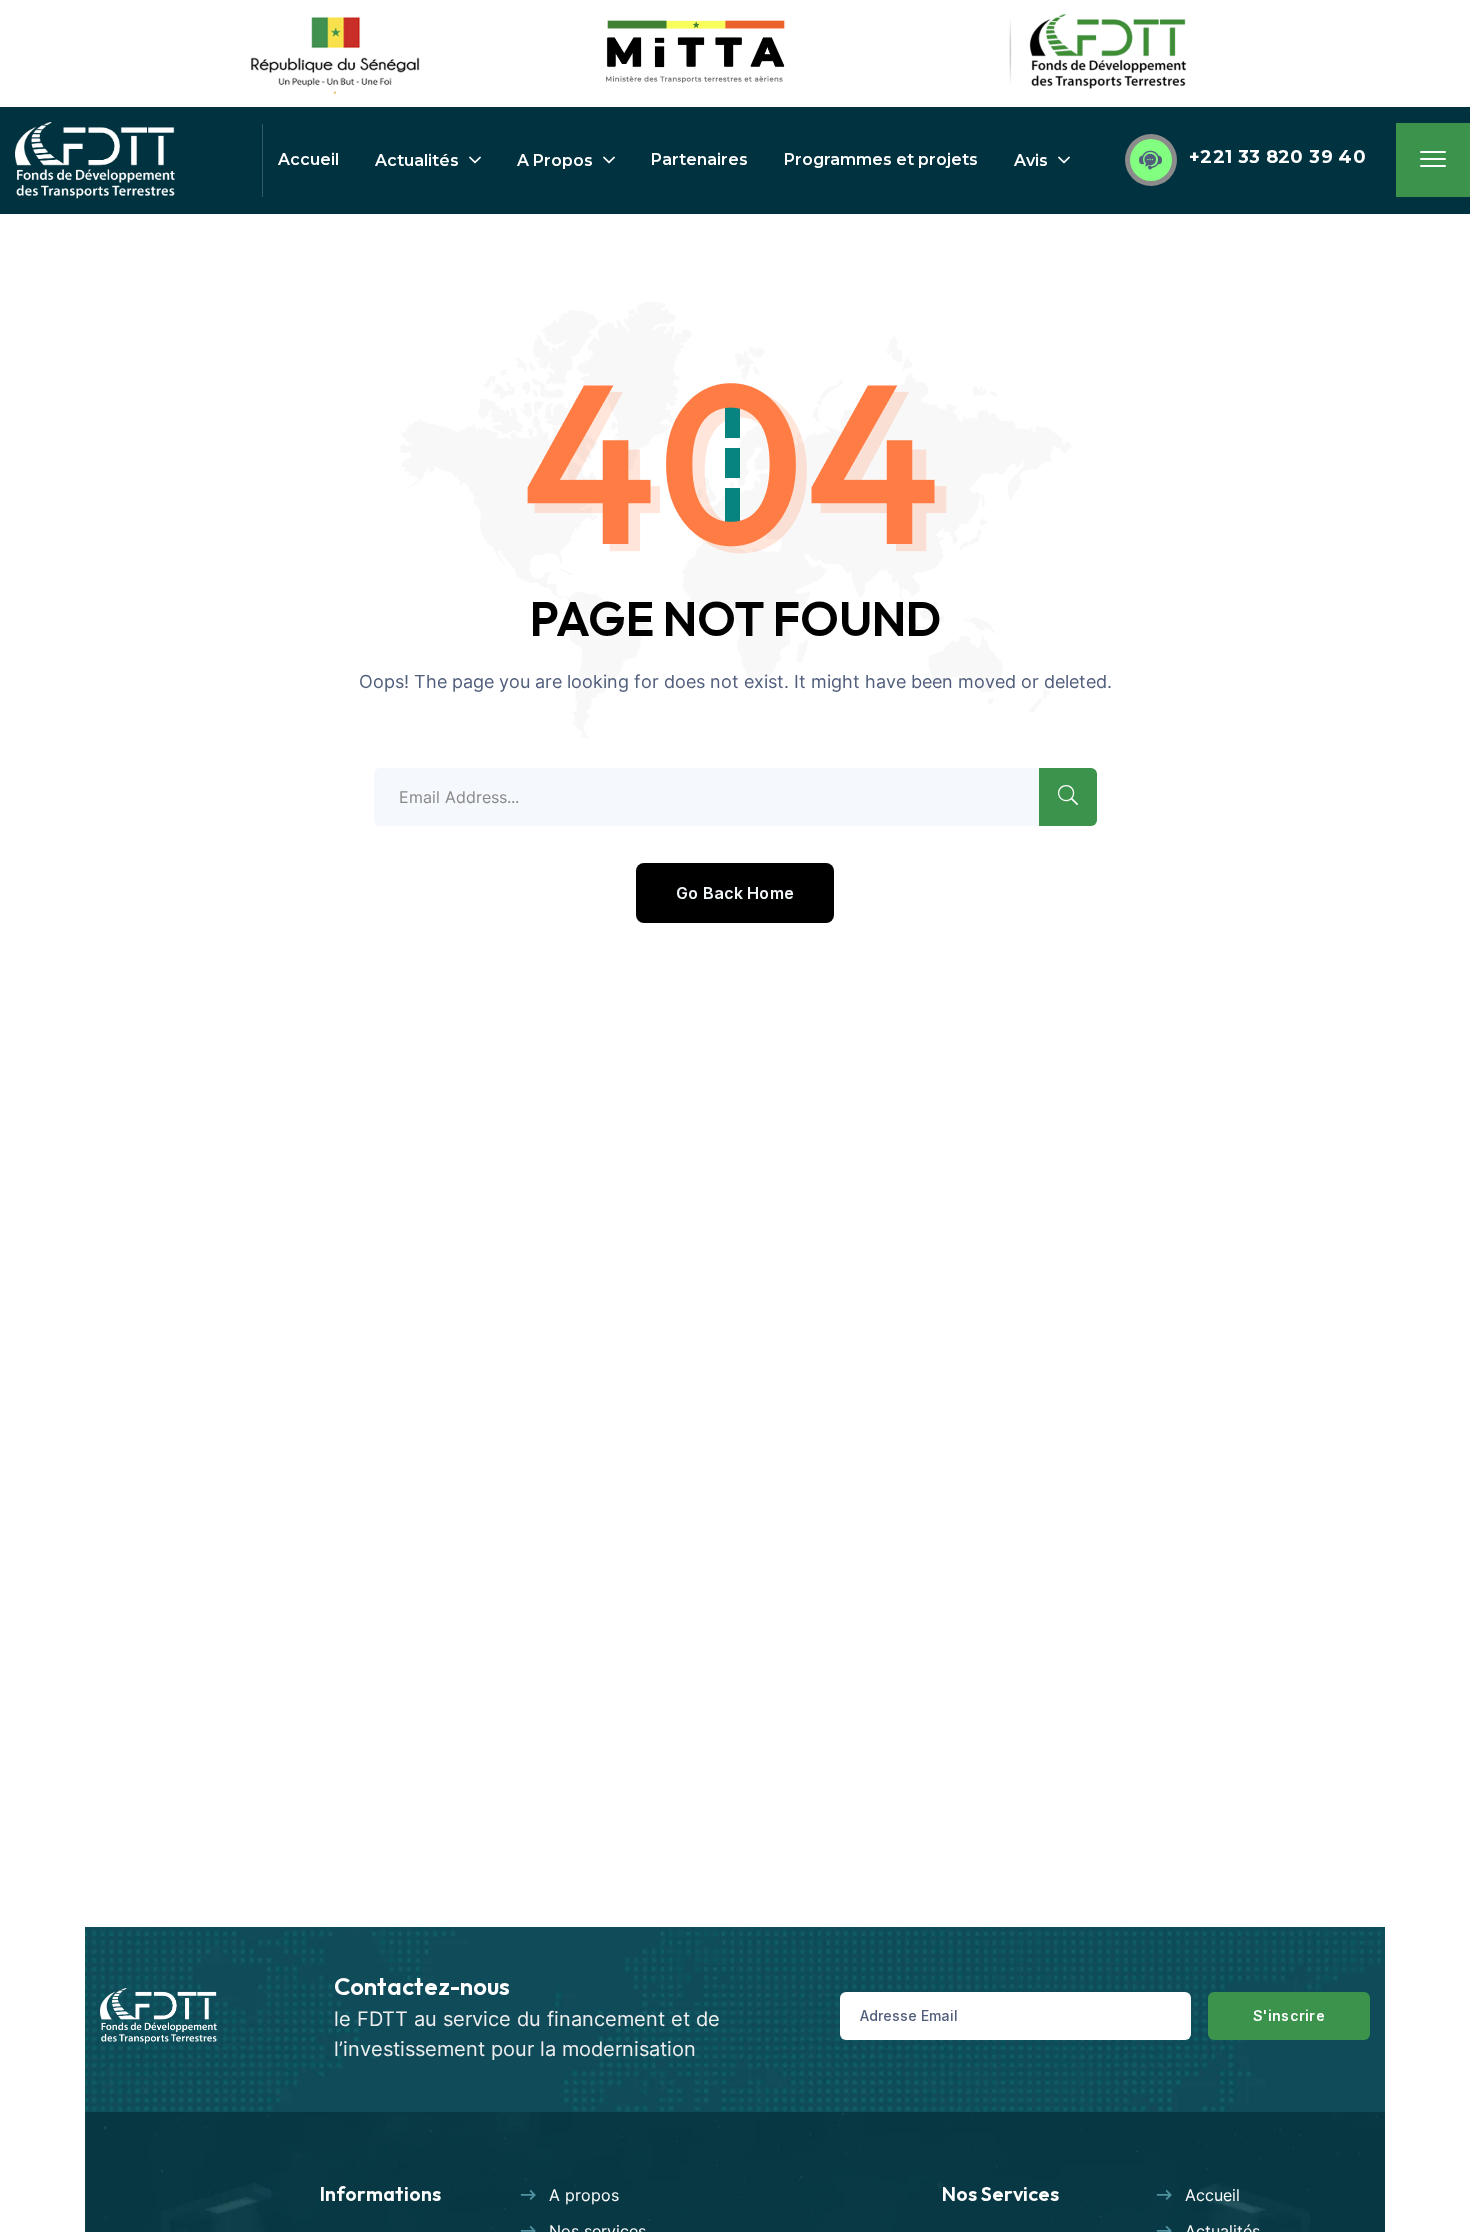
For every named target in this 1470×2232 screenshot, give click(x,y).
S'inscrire (1289, 2015)
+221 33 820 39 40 (1277, 157)
